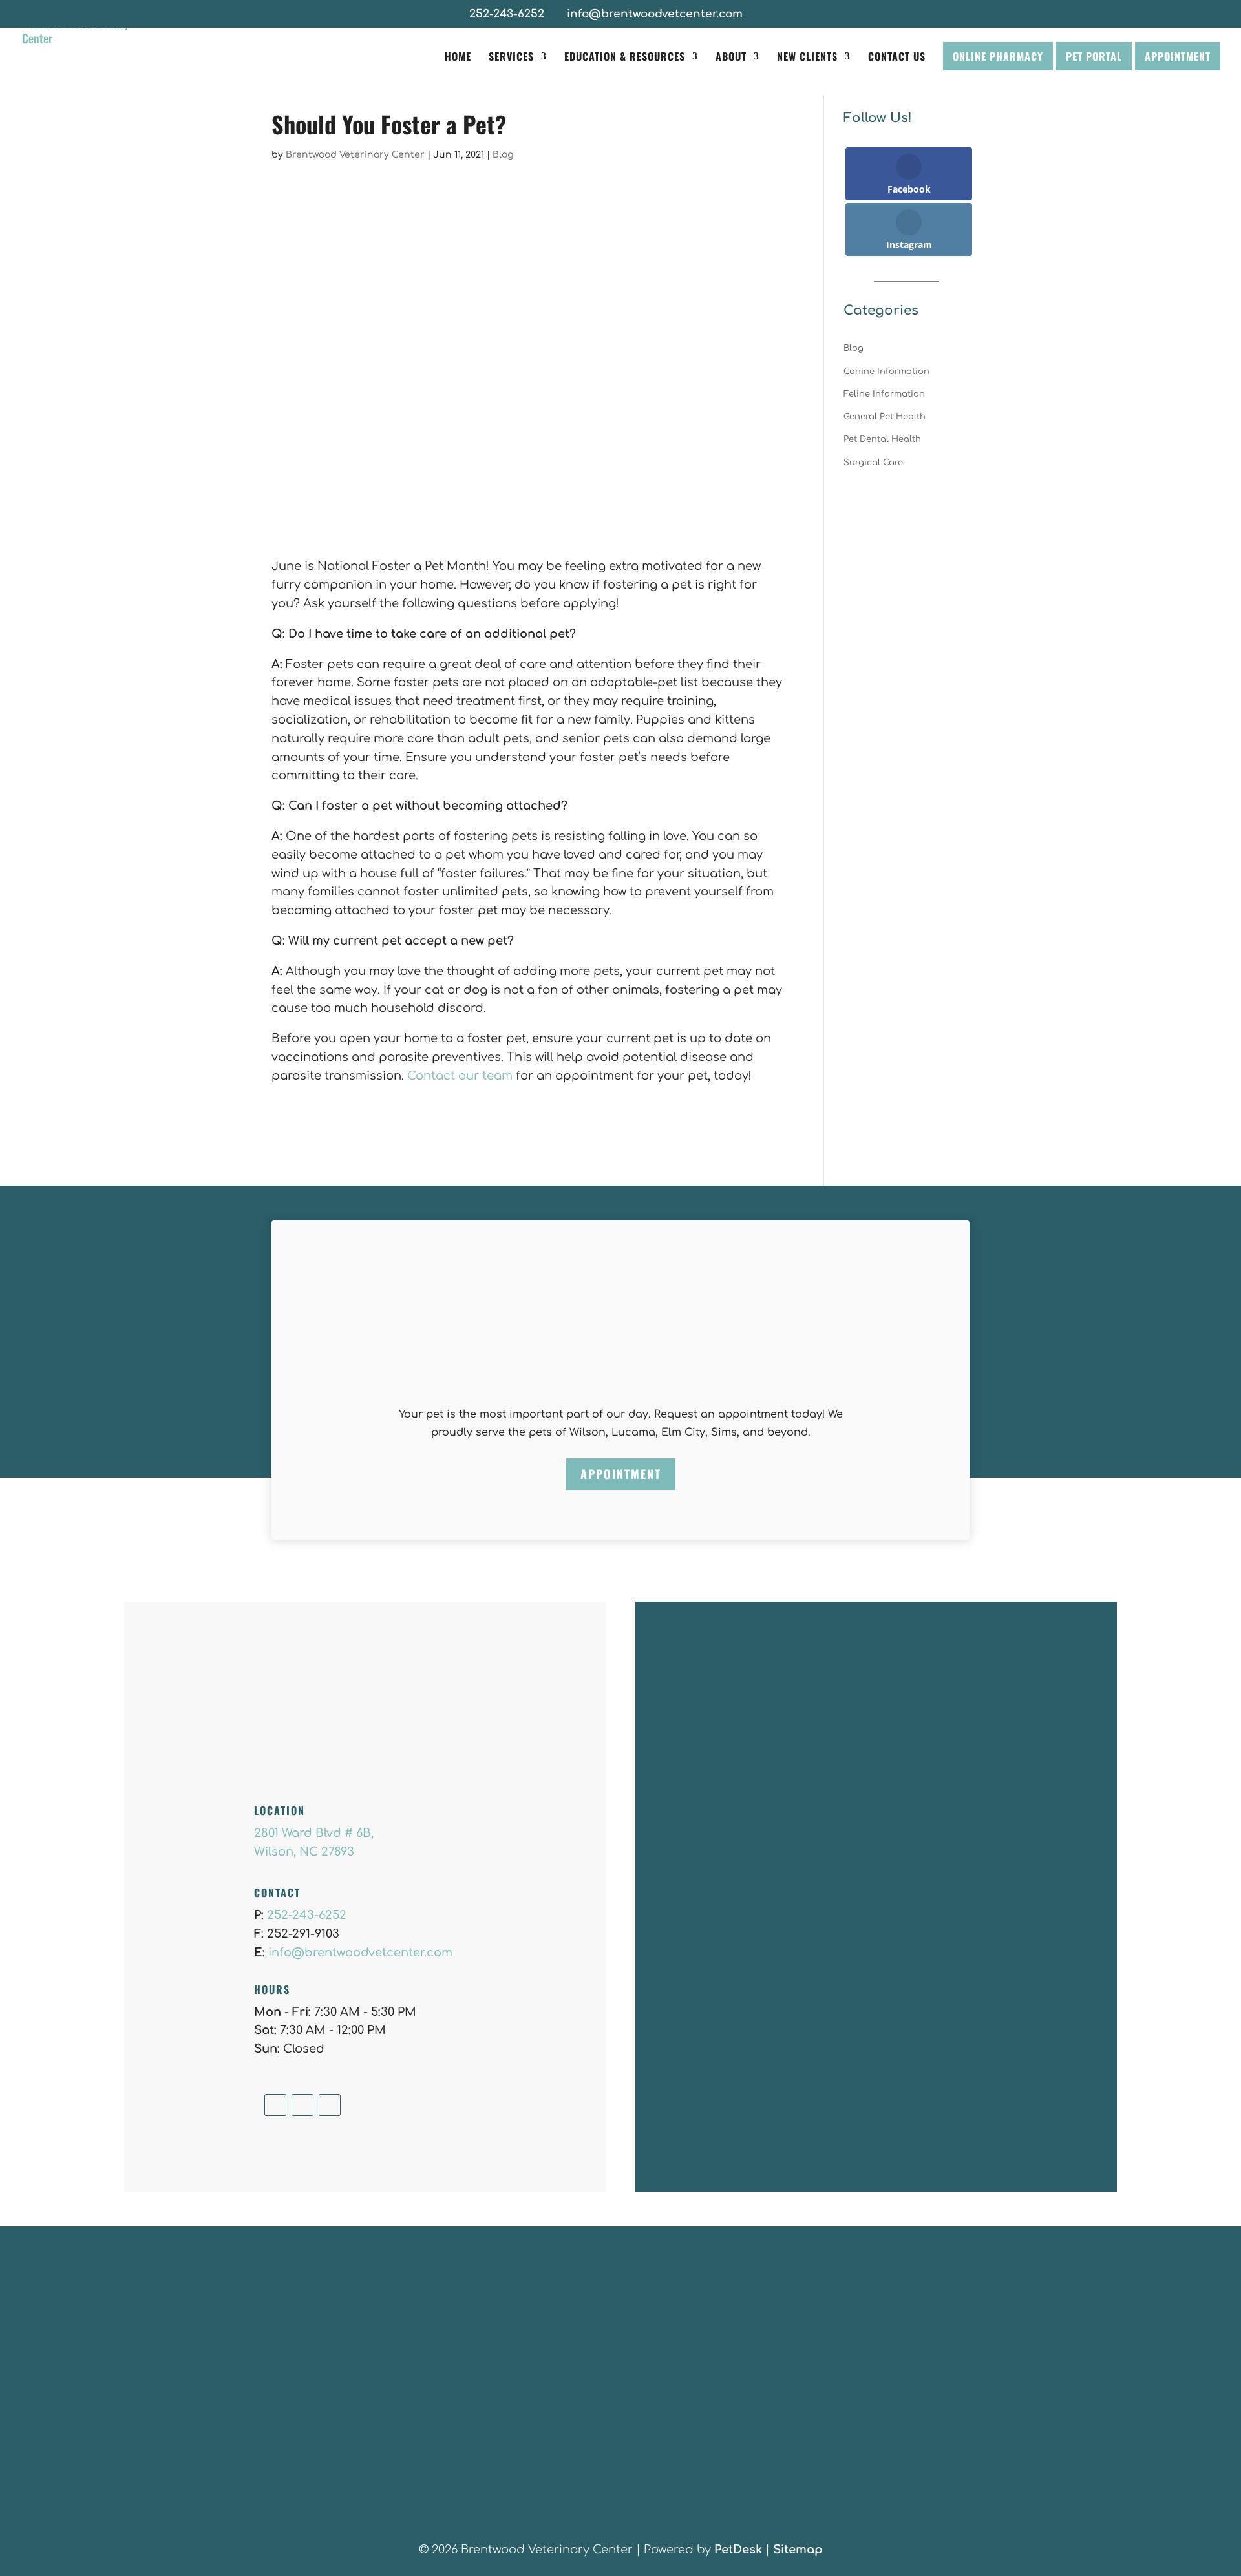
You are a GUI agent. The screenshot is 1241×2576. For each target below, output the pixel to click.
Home (458, 58)
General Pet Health (885, 417)
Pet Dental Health (882, 439)
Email (680, 1825)
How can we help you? (726, 1932)
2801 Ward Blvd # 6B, (314, 1833)
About (731, 58)
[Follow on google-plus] (330, 2105)
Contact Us (897, 58)
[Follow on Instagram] (302, 2105)
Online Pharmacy (998, 56)
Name (681, 1758)
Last (855, 1800)
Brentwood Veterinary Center (355, 155)
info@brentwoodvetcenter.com (360, 1953)
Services (511, 58)
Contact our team (460, 1076)
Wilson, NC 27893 (304, 1852)
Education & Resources (625, 58)
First (671, 1800)
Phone (678, 1878)
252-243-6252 (507, 14)
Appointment (1178, 56)
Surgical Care (873, 463)
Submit (693, 2065)
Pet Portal (1094, 56)
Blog (503, 155)
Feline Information (884, 394)
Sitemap (798, 2550)
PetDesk (738, 2550)
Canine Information (886, 372)
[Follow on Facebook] (275, 2105)
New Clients (807, 58)
